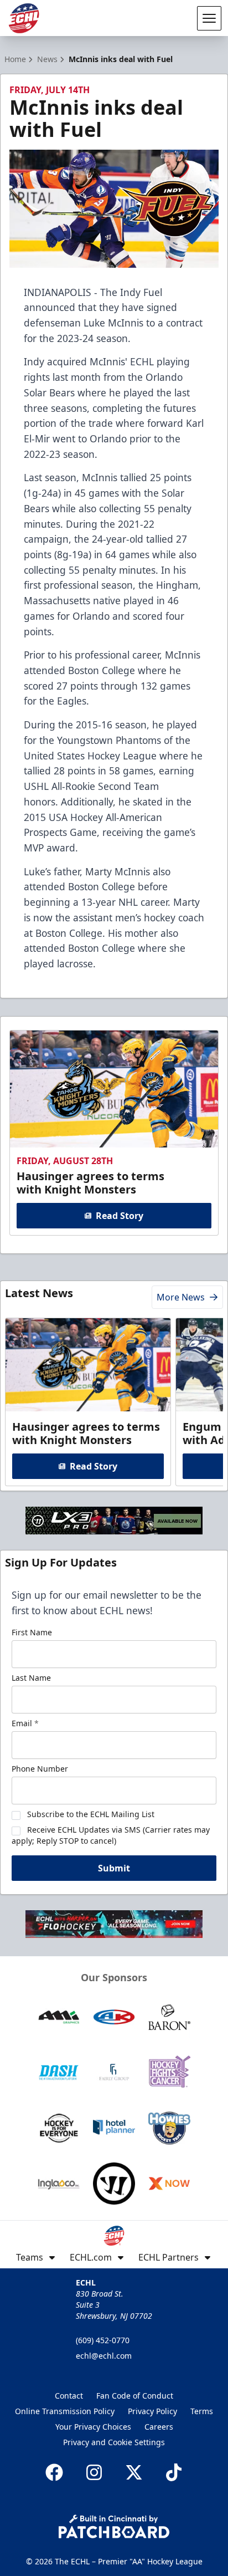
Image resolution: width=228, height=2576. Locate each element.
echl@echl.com (104, 2356)
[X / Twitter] (134, 2472)
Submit (114, 1868)
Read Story (120, 1216)
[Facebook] (54, 2472)
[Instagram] (94, 2472)
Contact (69, 2396)
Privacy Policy (152, 2411)
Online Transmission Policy (65, 2411)
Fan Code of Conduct (135, 2396)
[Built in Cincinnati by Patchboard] (114, 2526)
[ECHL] (24, 18)
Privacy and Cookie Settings (114, 2442)
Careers (159, 2427)
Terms (202, 2411)
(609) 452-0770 (103, 2340)
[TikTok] (174, 2472)
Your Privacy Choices (93, 2427)
